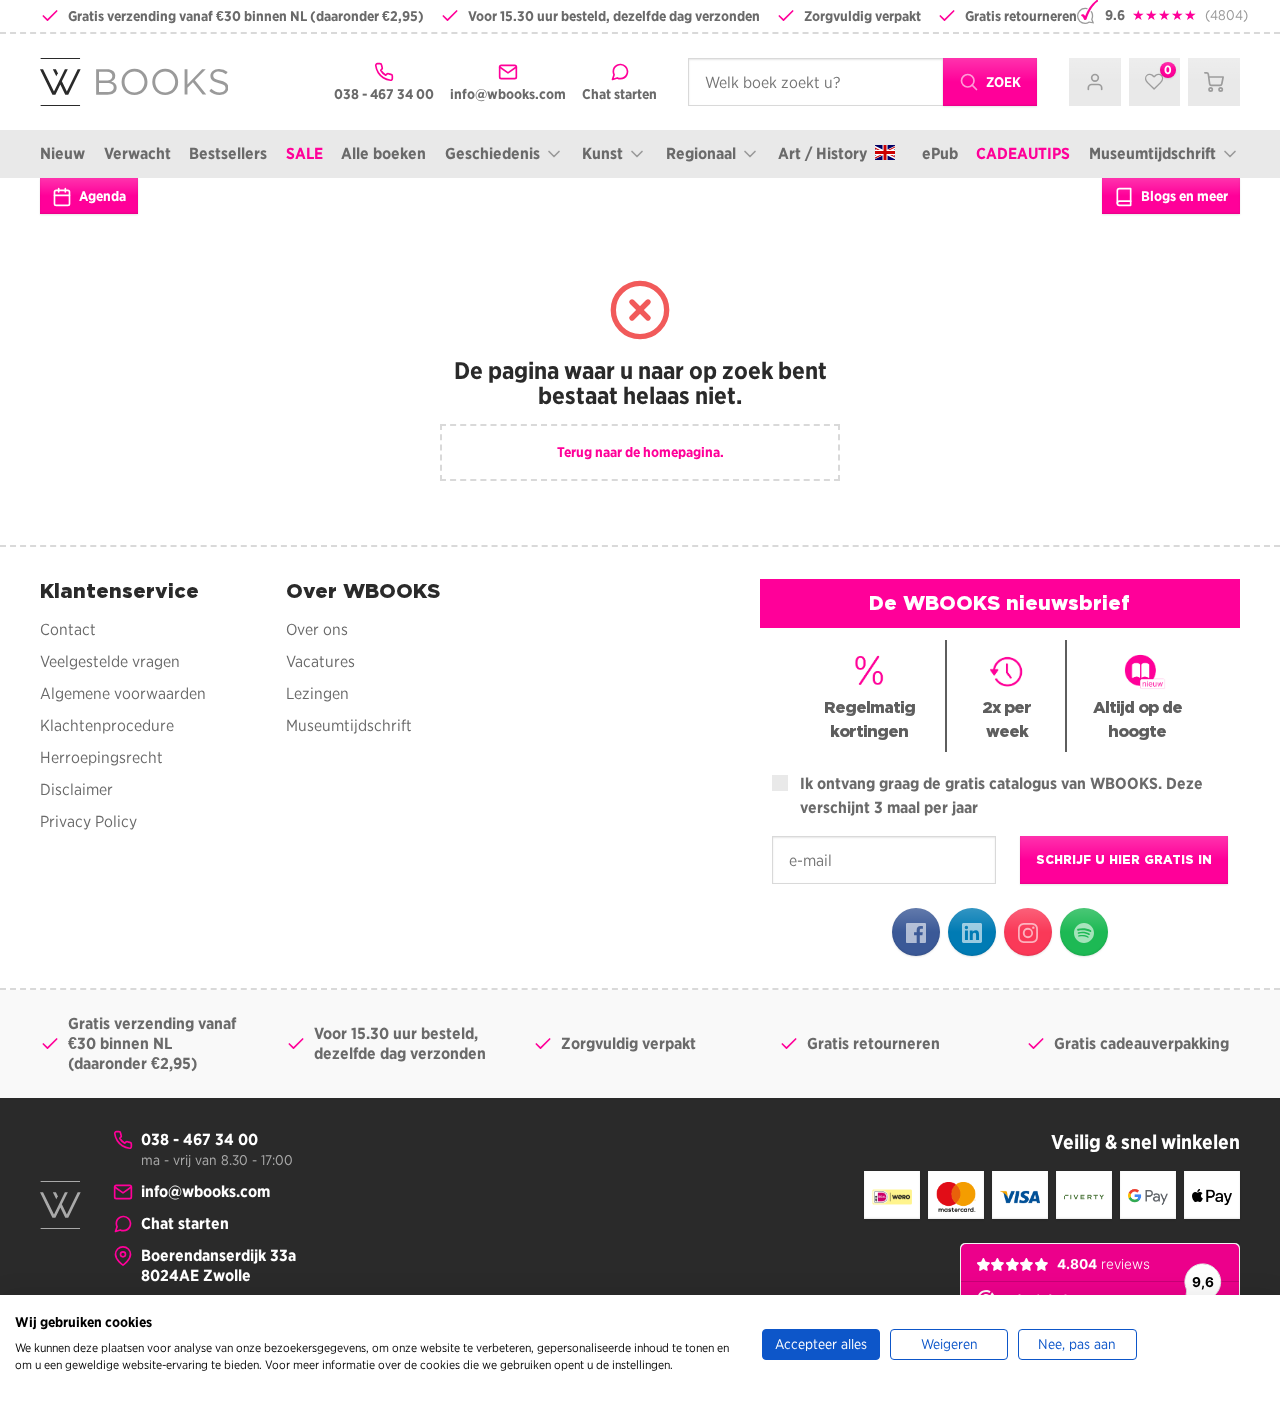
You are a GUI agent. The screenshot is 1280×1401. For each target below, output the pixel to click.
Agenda (101, 196)
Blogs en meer (1183, 196)
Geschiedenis (492, 153)
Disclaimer (76, 789)
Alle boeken (383, 153)
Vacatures (320, 661)
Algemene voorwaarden (123, 693)
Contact (68, 629)
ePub (940, 153)
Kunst (602, 153)
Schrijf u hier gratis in (1124, 859)
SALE (304, 153)
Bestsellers (228, 153)
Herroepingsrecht (101, 757)
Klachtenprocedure (107, 725)
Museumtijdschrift (1152, 153)
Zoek (1002, 82)
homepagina (681, 452)
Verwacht (137, 153)
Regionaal (701, 153)
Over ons (317, 629)
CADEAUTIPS (1023, 153)
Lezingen (317, 693)
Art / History (822, 153)
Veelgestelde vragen (110, 661)
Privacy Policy (88, 821)
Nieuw (62, 153)
